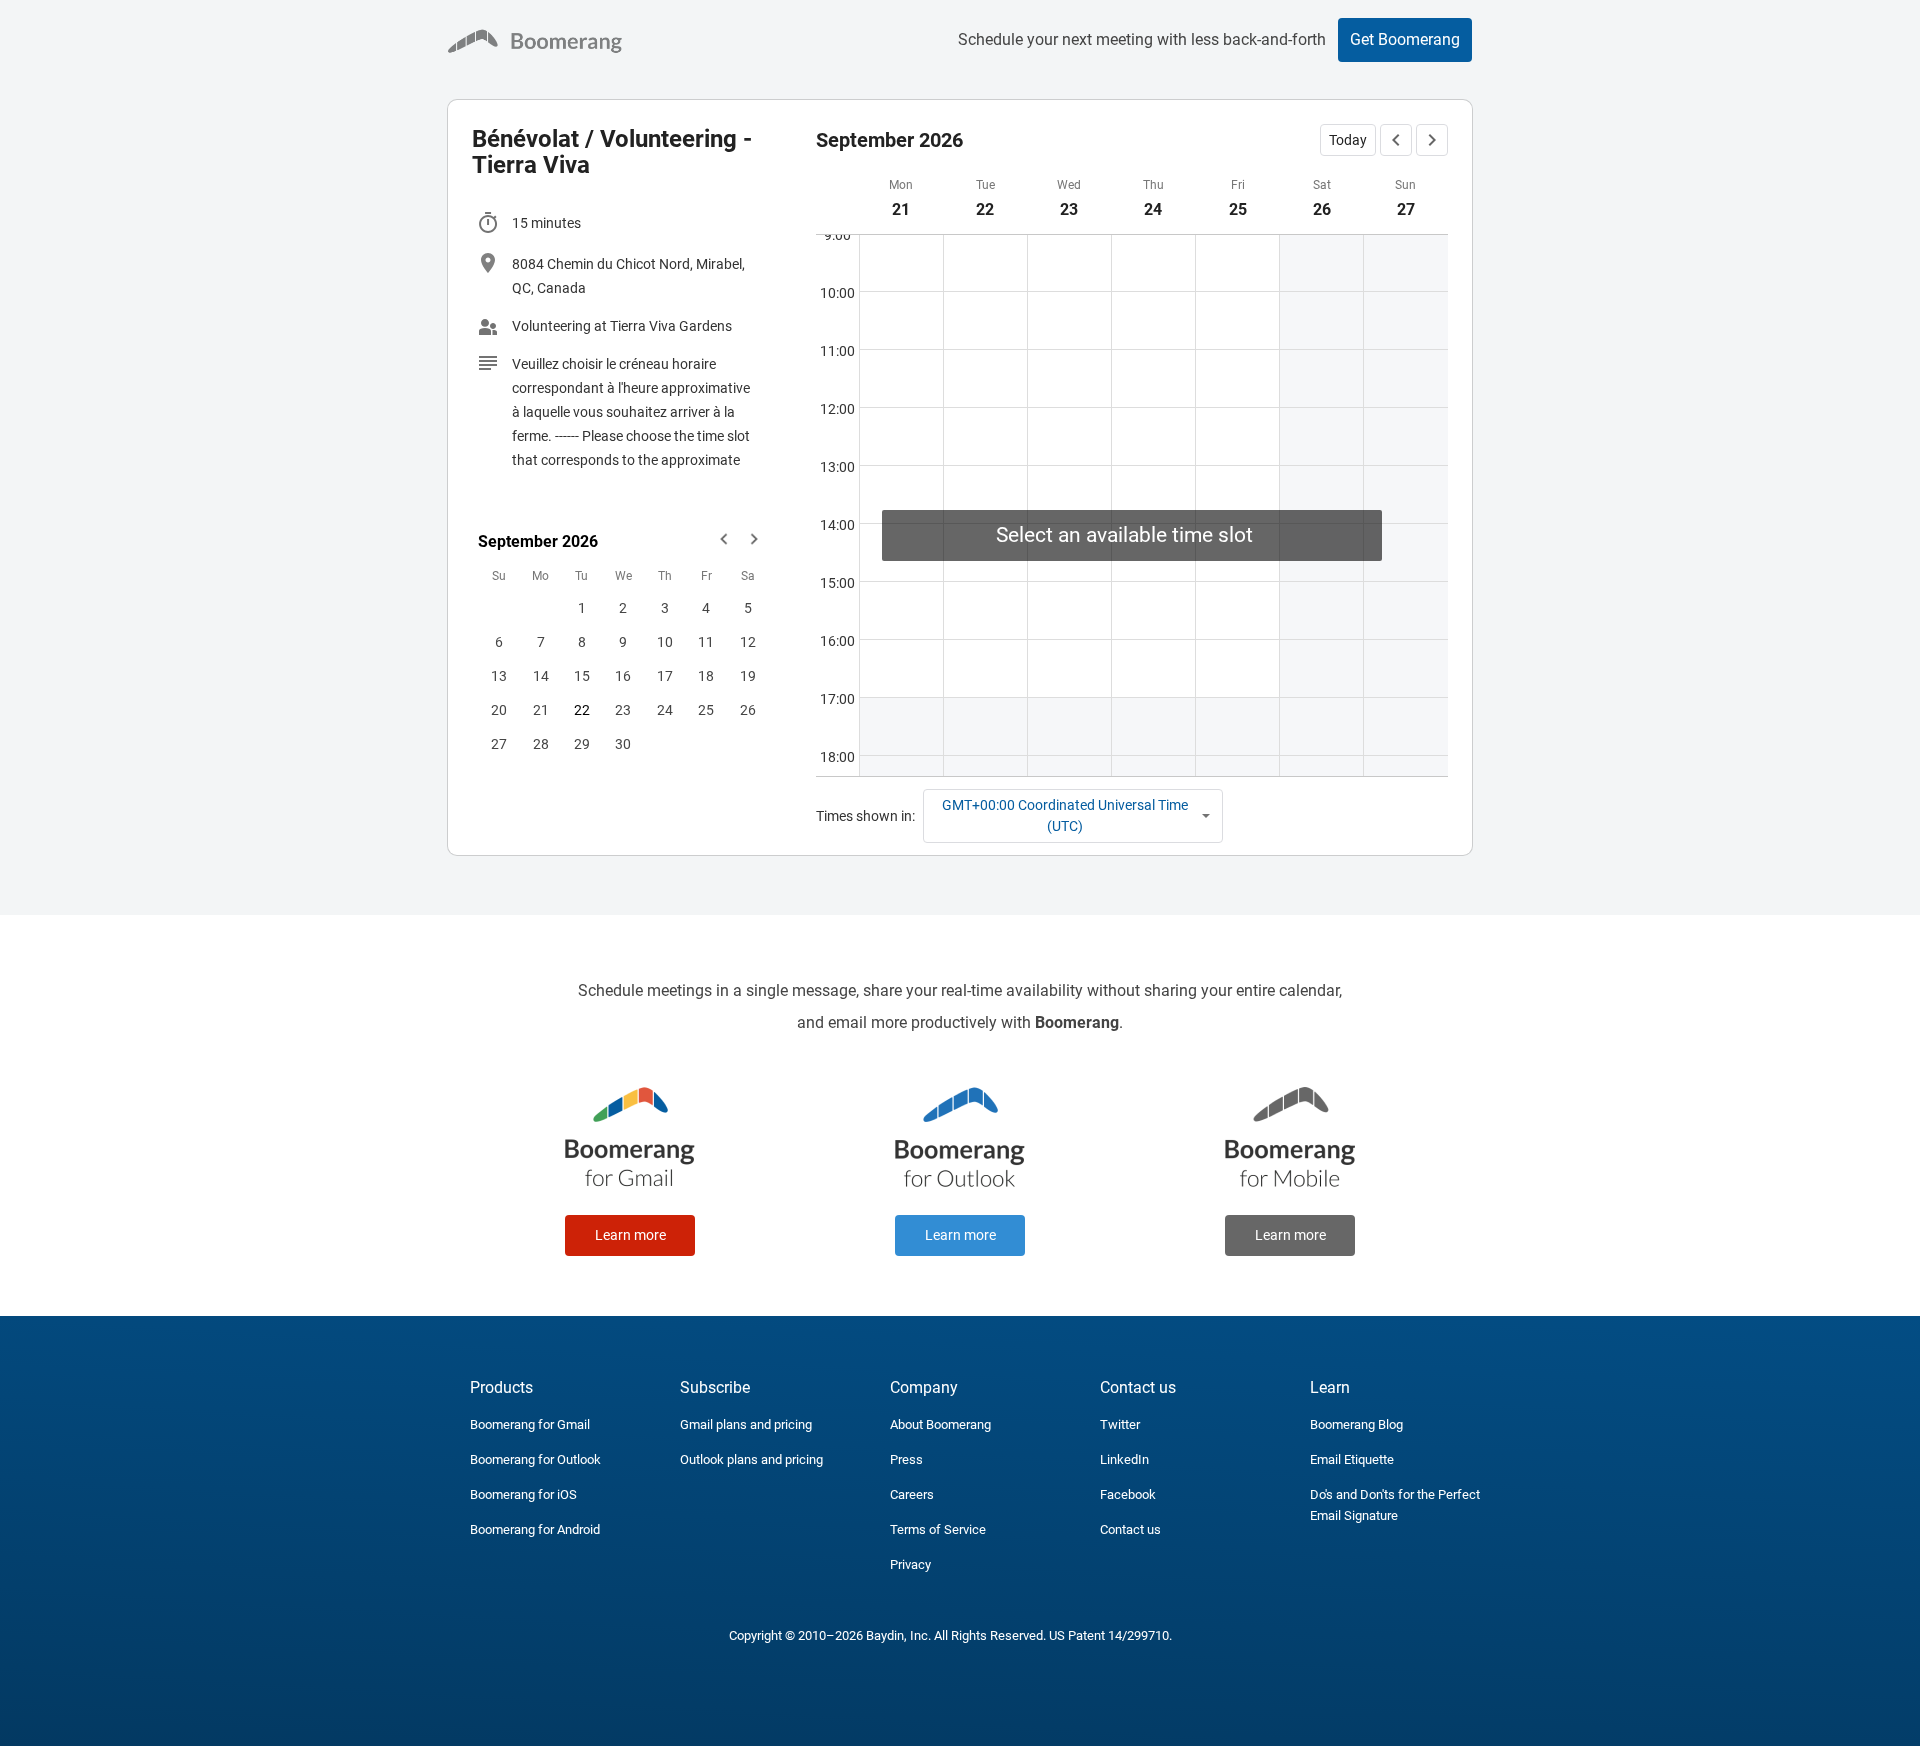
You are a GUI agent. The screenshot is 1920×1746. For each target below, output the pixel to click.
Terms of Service (938, 1529)
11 (706, 642)
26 (748, 710)
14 (541, 676)
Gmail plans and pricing (746, 1424)
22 (582, 710)
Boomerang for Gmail (530, 1424)
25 (706, 710)
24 (665, 710)
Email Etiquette (1352, 1459)
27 (499, 744)
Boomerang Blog (1356, 1424)
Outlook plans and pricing (751, 1459)
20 (499, 710)
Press (906, 1459)
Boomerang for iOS (523, 1494)
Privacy (910, 1564)
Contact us (1130, 1529)
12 (748, 642)
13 (499, 676)
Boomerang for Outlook (535, 1459)
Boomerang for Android (535, 1529)
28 (541, 744)
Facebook (1128, 1494)
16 (623, 676)
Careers (912, 1494)
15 (582, 676)
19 (748, 676)
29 (582, 744)
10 (665, 642)
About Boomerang (940, 1424)
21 (541, 710)
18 (706, 676)
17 (665, 676)
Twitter (1120, 1424)
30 (623, 744)
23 (623, 710)
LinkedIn (1124, 1459)
